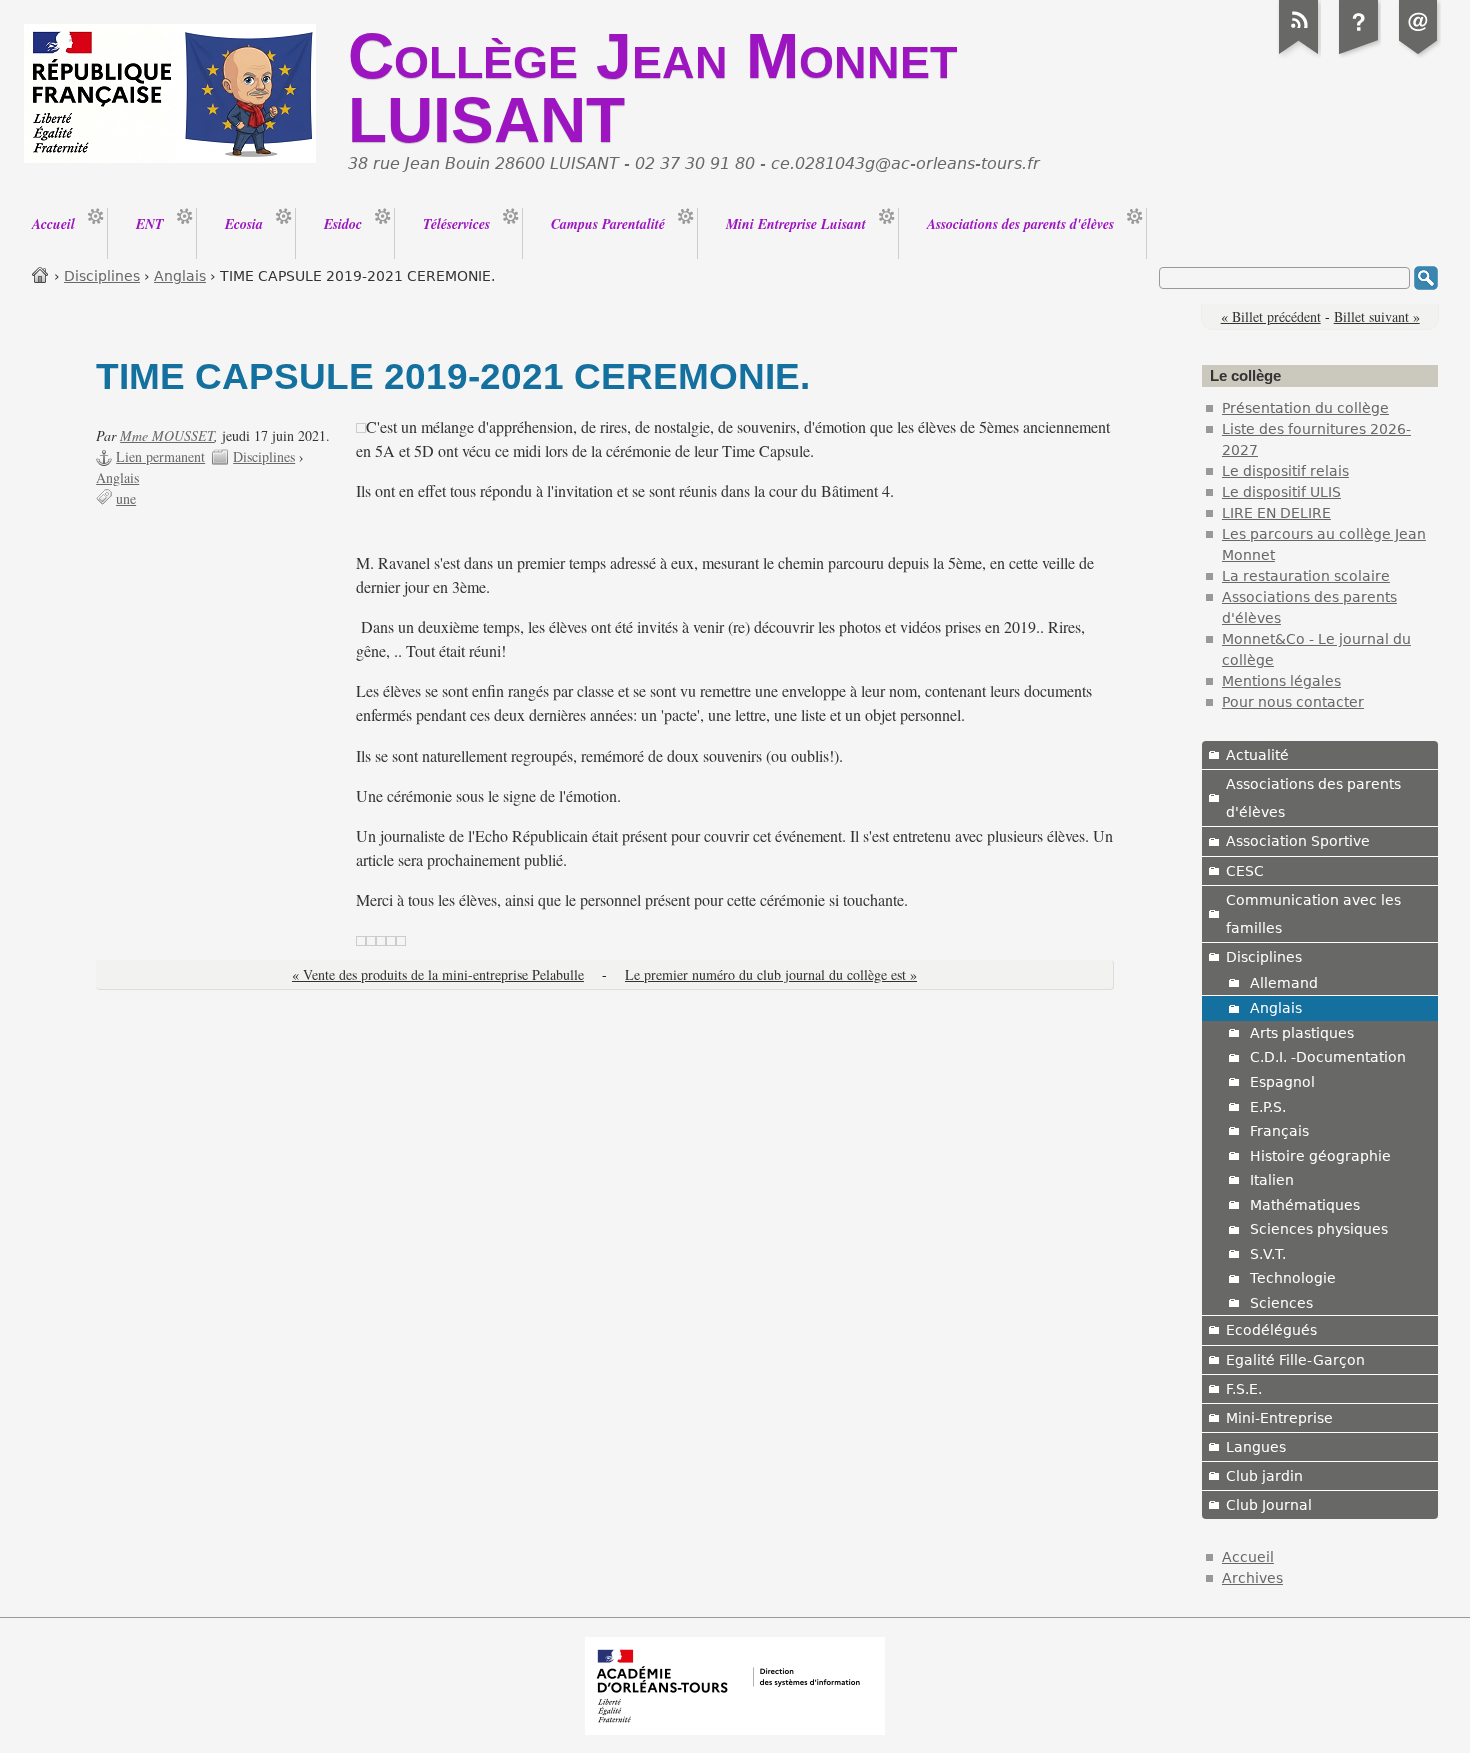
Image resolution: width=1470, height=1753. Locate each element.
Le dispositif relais (1285, 471)
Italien (1272, 1180)
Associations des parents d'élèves (1313, 798)
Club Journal (1269, 1505)
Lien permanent (160, 456)
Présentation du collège (1305, 408)
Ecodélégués (1271, 1330)
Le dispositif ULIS (1281, 492)
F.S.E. (1244, 1389)
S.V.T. (1268, 1254)
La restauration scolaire (1306, 576)
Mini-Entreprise (1279, 1418)
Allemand (1284, 983)
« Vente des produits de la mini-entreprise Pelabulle (438, 974)
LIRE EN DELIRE (1276, 513)
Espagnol (1282, 1082)
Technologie (1293, 1278)
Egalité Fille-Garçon (1295, 1360)
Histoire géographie (1320, 1156)
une (126, 498)
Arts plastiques (1302, 1033)
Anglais (180, 276)
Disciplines (102, 276)
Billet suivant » (1377, 316)
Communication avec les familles (1313, 914)
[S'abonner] (1299, 54)
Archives (1252, 1578)
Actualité (1257, 755)
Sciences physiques (1319, 1229)
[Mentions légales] (1359, 54)
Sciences (1281, 1303)
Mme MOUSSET (167, 435)
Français (1279, 1131)
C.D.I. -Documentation (1328, 1057)
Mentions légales (1281, 681)
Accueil (41, 274)
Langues (1256, 1447)
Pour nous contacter (1293, 702)
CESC (1245, 871)
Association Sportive (1298, 841)
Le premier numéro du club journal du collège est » (771, 974)
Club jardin (1264, 1476)
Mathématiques (1305, 1205)
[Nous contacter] (1419, 54)
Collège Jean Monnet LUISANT (652, 88)
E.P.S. (1268, 1107)
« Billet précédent (1271, 316)
